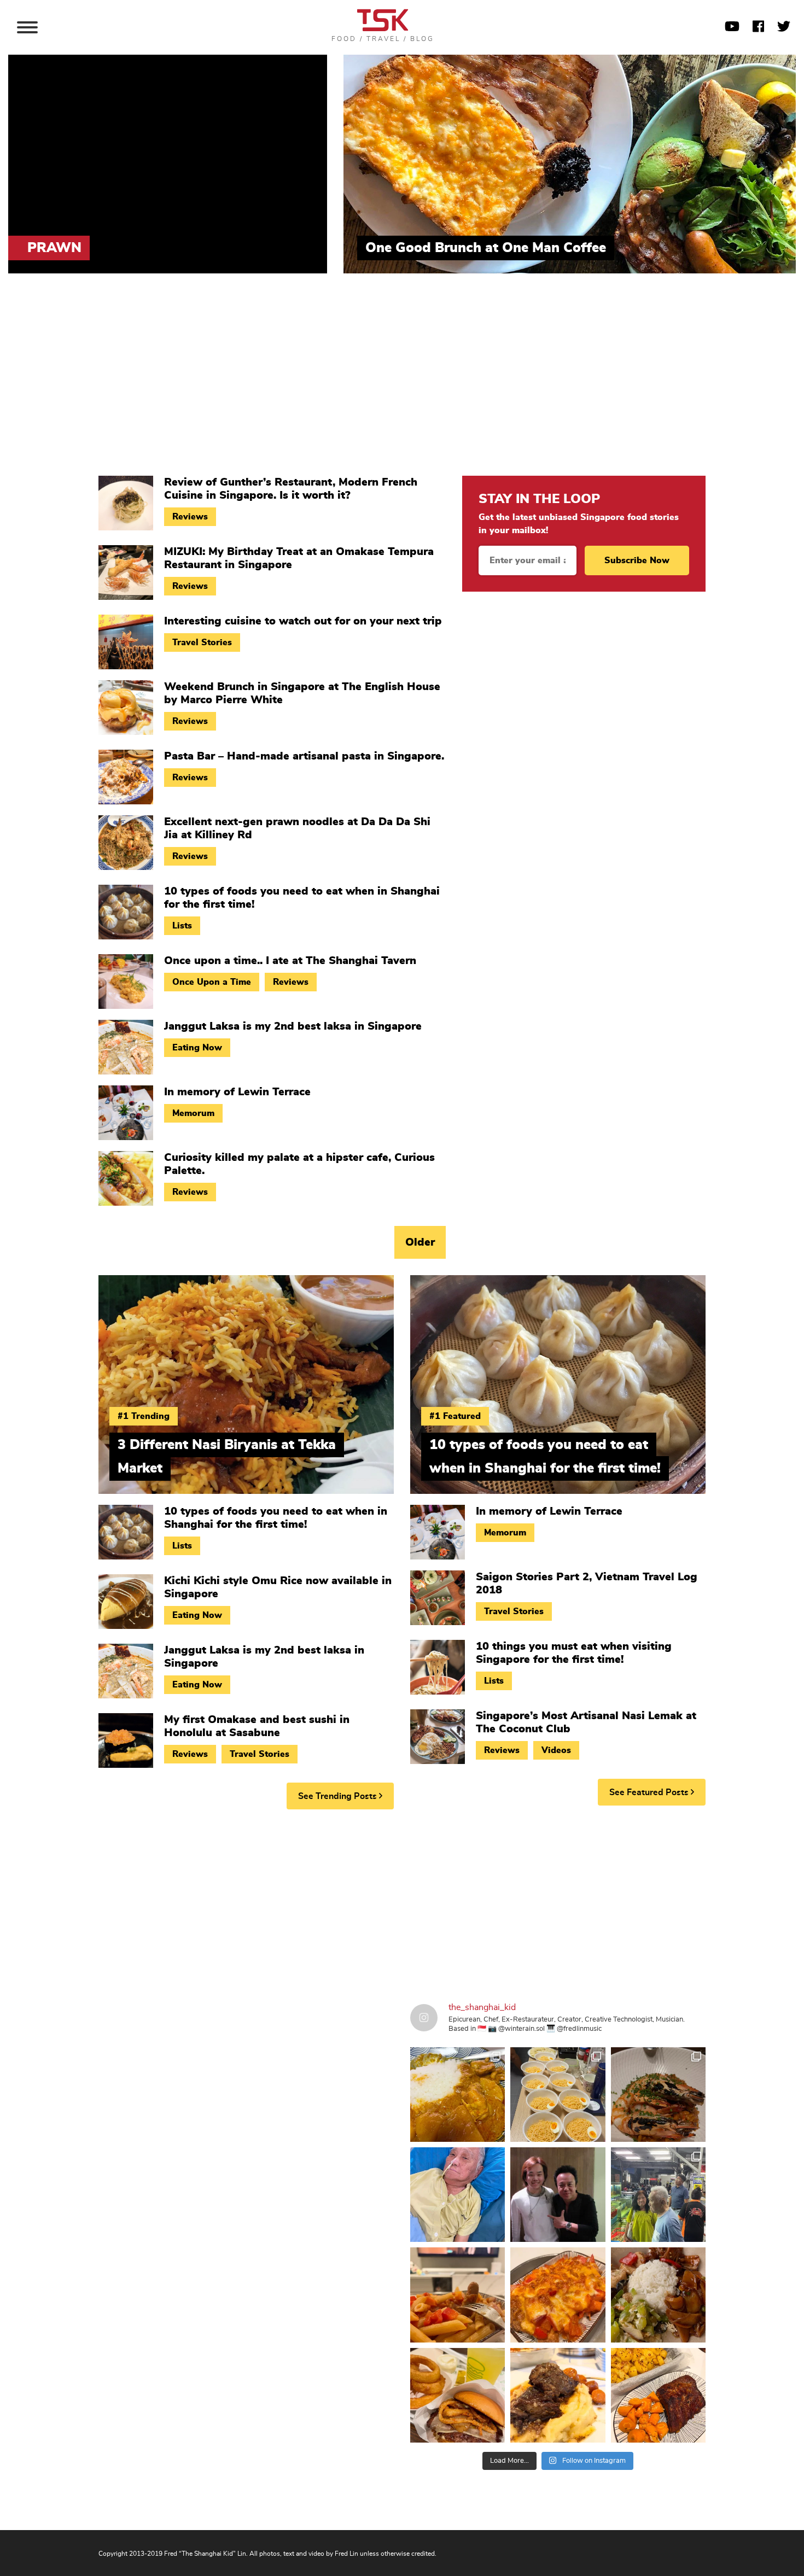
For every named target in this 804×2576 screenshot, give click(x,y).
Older (420, 1242)
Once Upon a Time (212, 982)
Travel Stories (202, 642)
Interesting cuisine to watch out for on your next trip (303, 621)
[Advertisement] (402, 383)
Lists (182, 926)
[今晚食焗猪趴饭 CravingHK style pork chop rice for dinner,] (558, 2295)
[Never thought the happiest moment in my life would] (458, 2195)
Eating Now (197, 1048)
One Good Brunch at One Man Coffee (486, 248)
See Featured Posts (650, 1792)
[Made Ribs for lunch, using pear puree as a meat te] (658, 2395)
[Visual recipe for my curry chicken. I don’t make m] (458, 2095)
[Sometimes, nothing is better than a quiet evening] (458, 2295)
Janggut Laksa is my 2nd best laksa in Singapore (293, 1026)
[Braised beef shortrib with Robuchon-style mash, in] (558, 2395)
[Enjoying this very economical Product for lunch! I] (658, 2295)
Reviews (190, 517)
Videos (556, 1750)
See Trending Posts (339, 1796)
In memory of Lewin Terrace (237, 1092)
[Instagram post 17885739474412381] (658, 2195)
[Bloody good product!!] (458, 2395)
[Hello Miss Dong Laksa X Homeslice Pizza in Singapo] (558, 2095)
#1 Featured (455, 1416)
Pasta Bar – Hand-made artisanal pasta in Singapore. (304, 756)
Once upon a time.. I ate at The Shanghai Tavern (290, 961)
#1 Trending (144, 1416)
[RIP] (558, 2195)
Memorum (193, 1113)
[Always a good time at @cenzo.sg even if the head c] (658, 2095)
